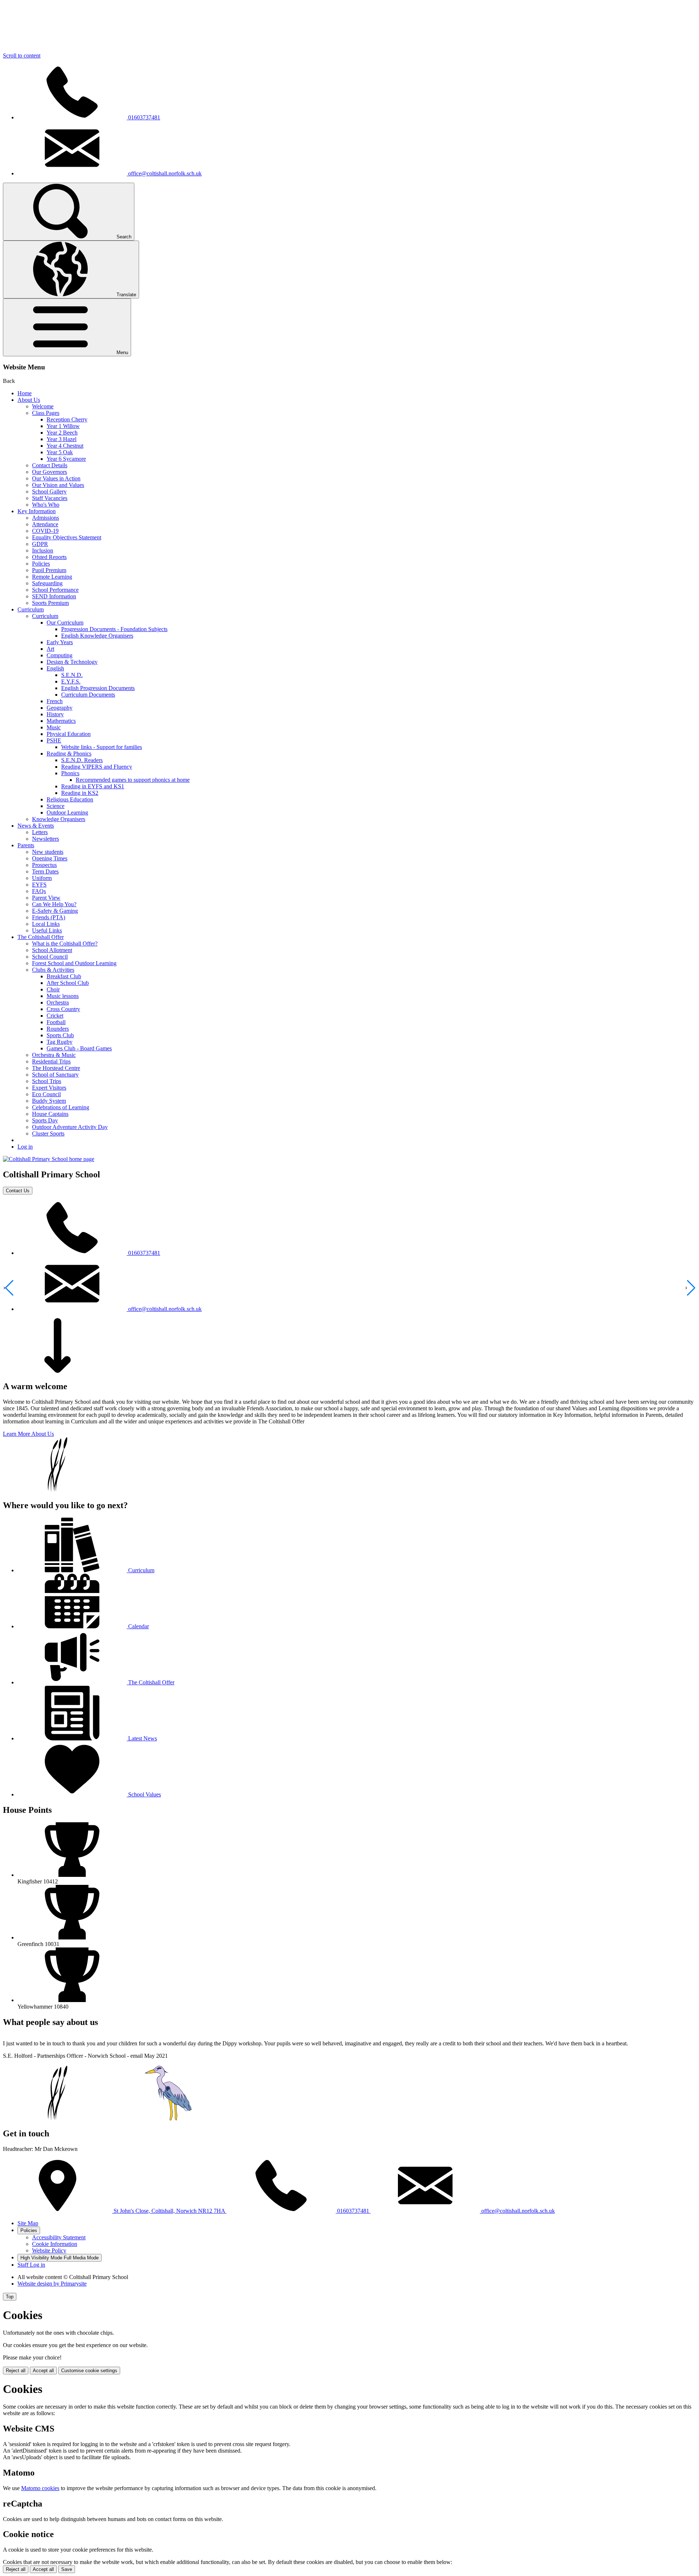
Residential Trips (51, 1061)
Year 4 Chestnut (65, 446)
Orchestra (58, 1002)
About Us (29, 400)
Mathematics (61, 721)
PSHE (54, 740)
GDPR (40, 544)
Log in (25, 1147)
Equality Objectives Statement (67, 537)
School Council (50, 957)
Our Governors (50, 472)
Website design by (52, 2284)
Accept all (43, 2371)
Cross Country (63, 1009)
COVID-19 (45, 531)
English (55, 668)
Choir (53, 989)
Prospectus (44, 865)
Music (54, 727)
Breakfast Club (64, 976)
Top (10, 2297)
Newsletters (46, 839)
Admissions (46, 518)
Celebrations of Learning (61, 1107)
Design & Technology (72, 662)
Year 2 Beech (62, 433)
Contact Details (50, 465)
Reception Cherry (67, 419)
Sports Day (45, 1120)
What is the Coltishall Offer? (65, 944)
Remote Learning (52, 577)
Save (67, 2569)
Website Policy (49, 2250)
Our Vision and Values (58, 485)
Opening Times (50, 858)
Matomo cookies (40, 2488)
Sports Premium (50, 603)
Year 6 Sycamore (66, 459)
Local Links (46, 924)
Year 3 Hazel (62, 439)
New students (48, 852)
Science (56, 806)
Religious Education (70, 799)
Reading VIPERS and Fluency (97, 767)
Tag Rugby (60, 1042)
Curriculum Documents (88, 695)
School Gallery (49, 492)
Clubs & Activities (53, 970)
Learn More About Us (28, 1434)
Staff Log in (31, 2265)
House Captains (50, 1114)
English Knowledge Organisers (97, 636)
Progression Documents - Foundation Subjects (114, 629)
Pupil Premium (49, 570)
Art (50, 649)
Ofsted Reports (49, 557)
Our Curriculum (65, 623)
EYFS (39, 885)
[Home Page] (49, 1159)
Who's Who (46, 505)
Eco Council (46, 1094)
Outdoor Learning (67, 813)
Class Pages (46, 413)
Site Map (28, 2223)
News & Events (36, 826)
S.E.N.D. (72, 675)
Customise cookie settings (89, 2371)
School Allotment (52, 950)
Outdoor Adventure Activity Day (70, 1127)
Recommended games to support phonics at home (133, 780)
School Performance (55, 590)
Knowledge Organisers (59, 819)
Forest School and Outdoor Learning (74, 963)
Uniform (42, 878)
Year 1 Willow (63, 426)
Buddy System (49, 1101)
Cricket (55, 1016)
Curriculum (31, 609)
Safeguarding (47, 583)
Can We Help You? (54, 904)
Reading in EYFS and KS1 (93, 786)
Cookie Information (55, 2244)
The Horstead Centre (56, 1068)
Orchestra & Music (54, 1055)
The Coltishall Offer (41, 937)
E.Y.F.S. (71, 681)
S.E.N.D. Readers (82, 760)
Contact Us (18, 1191)
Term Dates (45, 871)
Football (56, 1022)
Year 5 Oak (60, 452)
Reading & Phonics (69, 754)
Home (25, 393)
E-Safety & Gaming (55, 911)
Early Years (60, 642)
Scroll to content (22, 56)
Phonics (70, 773)
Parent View (46, 898)
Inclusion (43, 550)
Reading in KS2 (80, 793)
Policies (41, 564)
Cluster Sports (48, 1134)
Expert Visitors (49, 1088)
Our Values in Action (56, 478)
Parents (26, 845)
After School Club (68, 983)
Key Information (37, 511)
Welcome (43, 406)
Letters (40, 832)
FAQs (39, 891)
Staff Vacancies (50, 498)
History (55, 714)
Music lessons (63, 996)
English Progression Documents (98, 688)
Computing (60, 655)
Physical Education (69, 734)
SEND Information (54, 596)
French (55, 701)
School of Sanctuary (55, 1075)
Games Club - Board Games (79, 1048)
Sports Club (60, 1035)
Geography (60, 708)
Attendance (45, 524)
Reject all (16, 2371)
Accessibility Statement (59, 2237)
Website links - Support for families (102, 747)
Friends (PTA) (49, 917)
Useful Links (47, 930)
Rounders (58, 1029)
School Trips (47, 1081)
